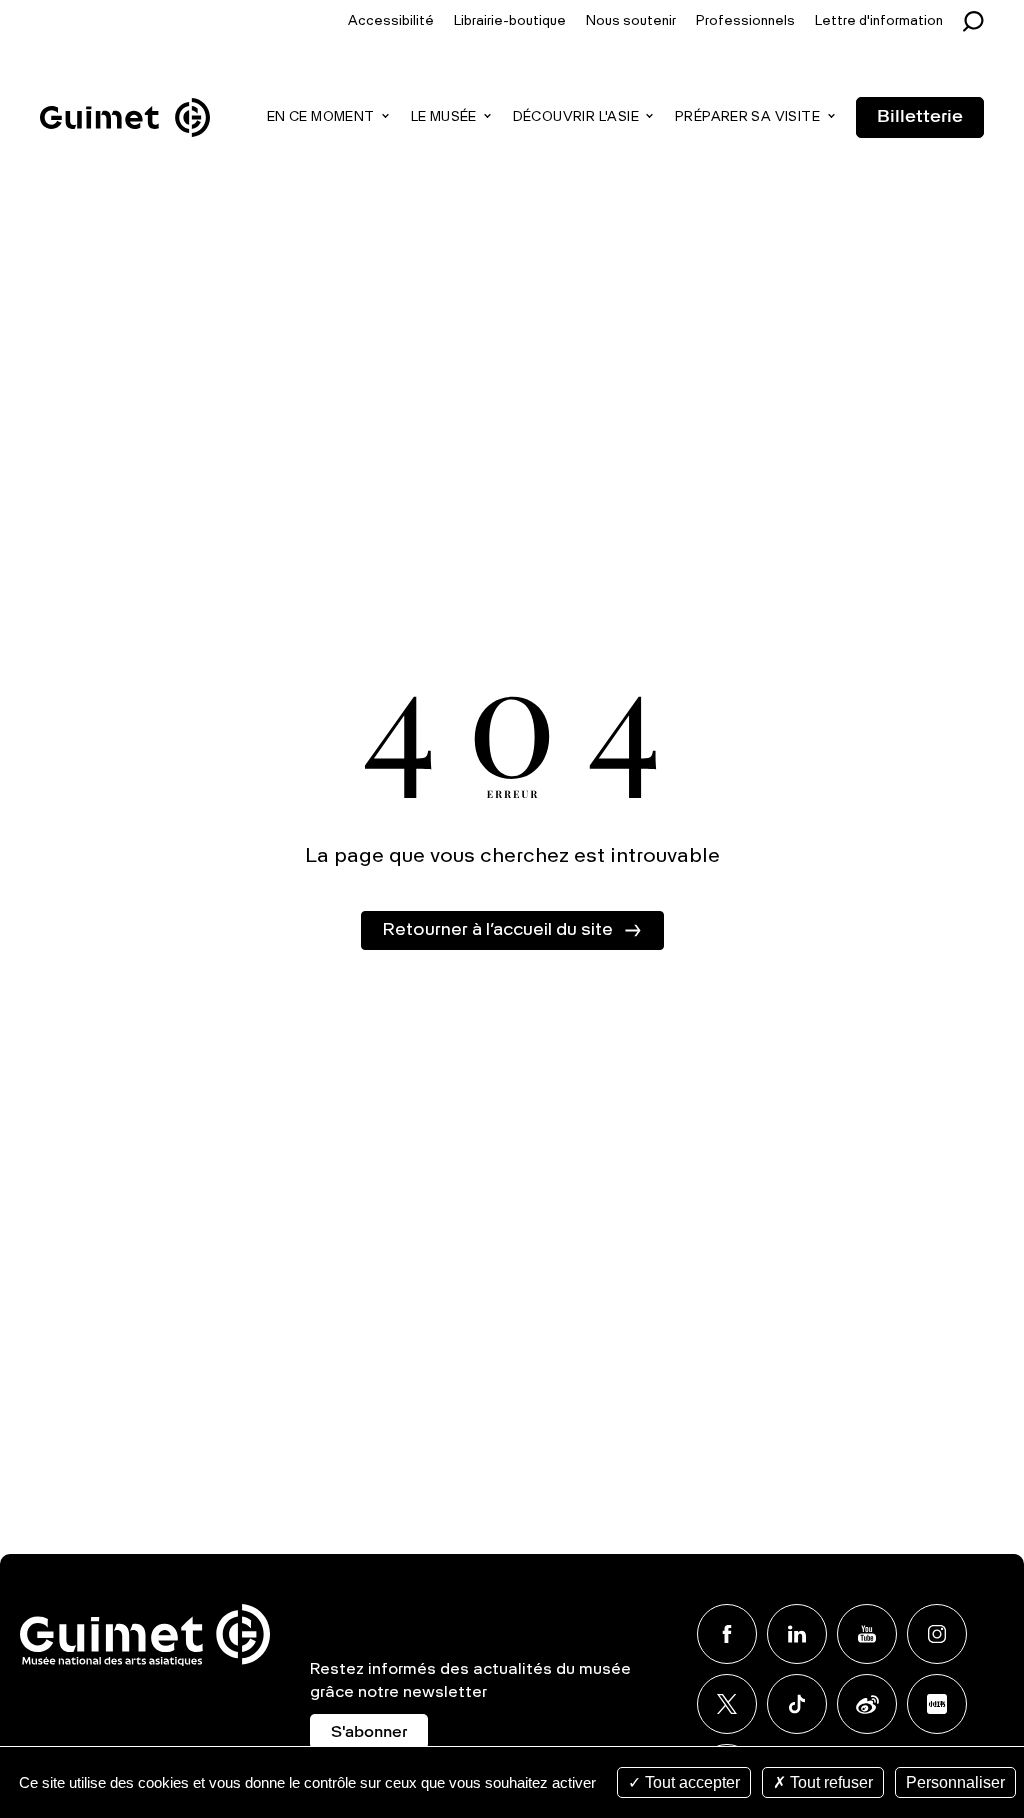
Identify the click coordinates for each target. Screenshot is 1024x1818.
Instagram (937, 1634)
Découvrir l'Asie (576, 117)
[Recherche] (978, 21)
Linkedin (797, 1634)
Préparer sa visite (747, 117)
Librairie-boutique (510, 21)
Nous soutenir (631, 21)
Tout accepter (690, 1782)
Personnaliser (955, 1782)
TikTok (797, 1704)
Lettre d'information (879, 21)
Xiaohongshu (937, 1704)
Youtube (867, 1634)
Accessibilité (391, 21)
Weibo (867, 1704)
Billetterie (920, 117)
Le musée (444, 117)
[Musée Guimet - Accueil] (125, 101)
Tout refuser (829, 1782)
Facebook (727, 1634)
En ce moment (321, 117)
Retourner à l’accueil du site (497, 930)
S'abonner (369, 1733)
